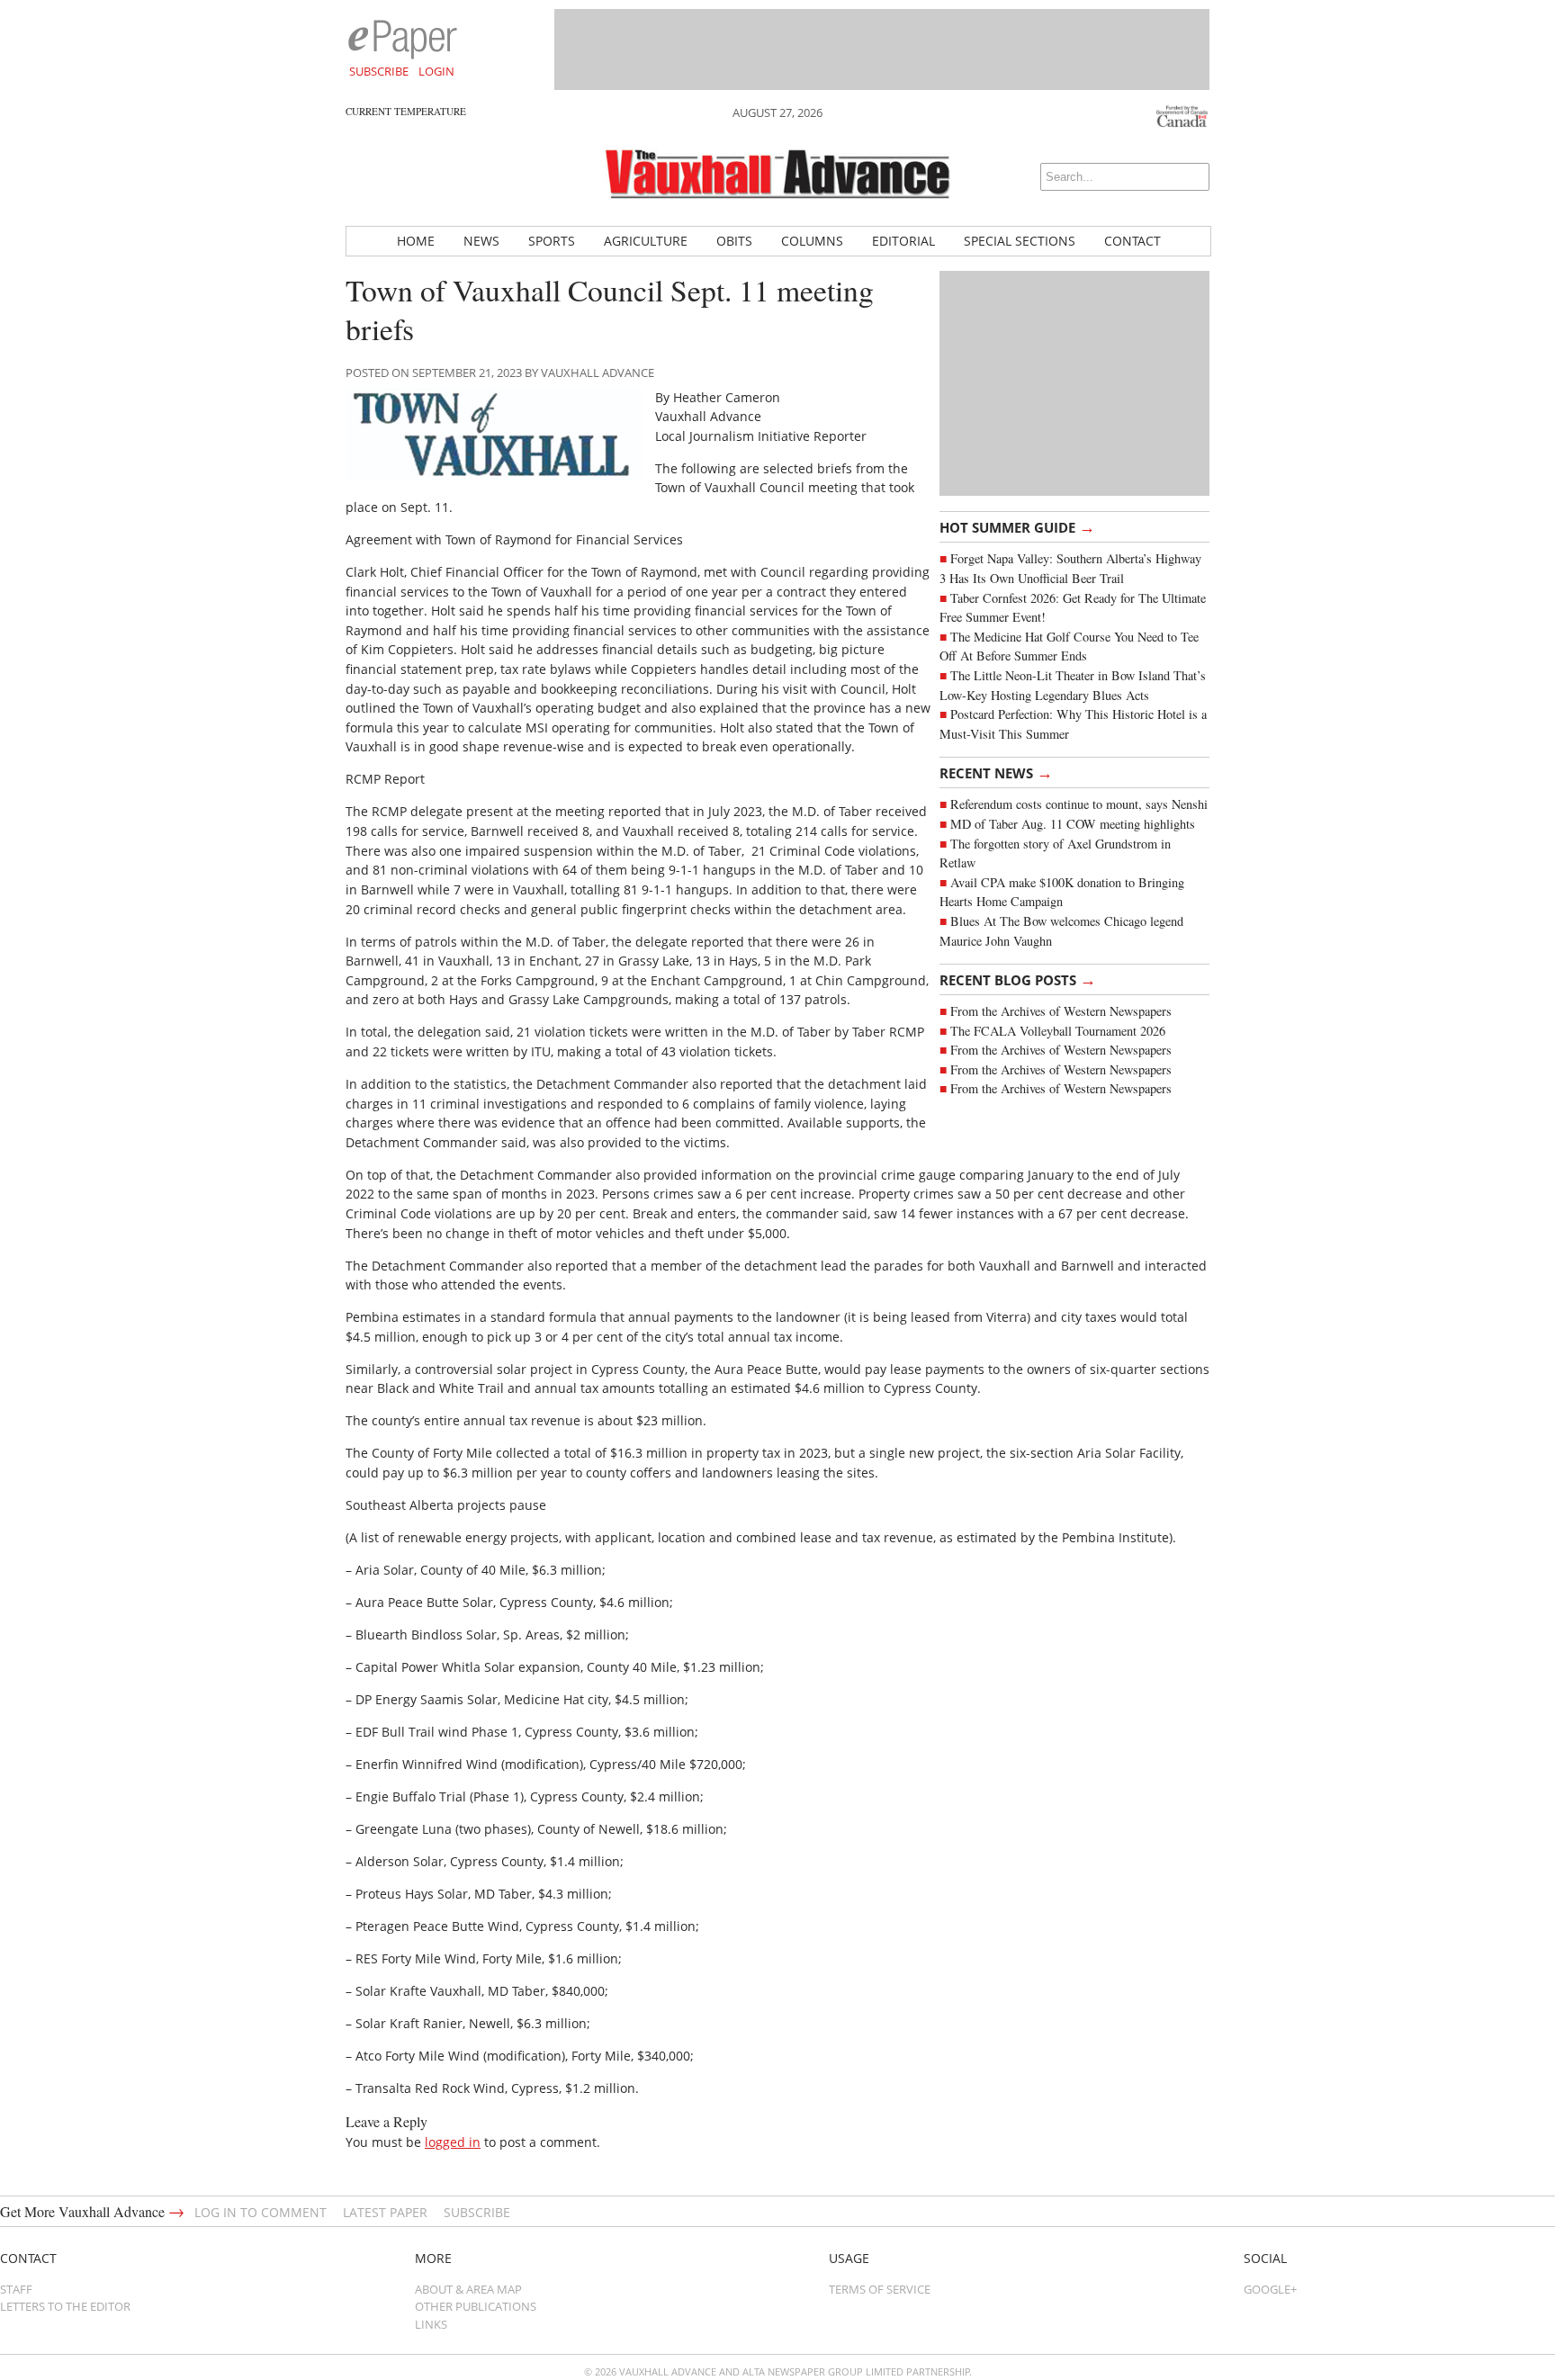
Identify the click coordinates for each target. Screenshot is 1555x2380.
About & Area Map (468, 2289)
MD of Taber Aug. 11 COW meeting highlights (1075, 824)
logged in (453, 2142)
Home (416, 241)
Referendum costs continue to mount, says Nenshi (1079, 804)
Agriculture (646, 241)
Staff (16, 2289)
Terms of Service (880, 2289)
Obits (734, 241)
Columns (812, 241)
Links (431, 2324)
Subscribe (379, 71)
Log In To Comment (261, 2212)
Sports (552, 241)
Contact (1133, 241)
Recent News (996, 772)
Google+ (1270, 2289)
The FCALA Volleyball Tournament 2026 (1058, 1031)
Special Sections (1020, 241)
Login (436, 71)
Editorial (903, 241)
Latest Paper (385, 2212)
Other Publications (476, 2306)
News (481, 241)
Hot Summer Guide (1017, 526)
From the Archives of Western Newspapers (1061, 1011)
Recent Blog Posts (1018, 979)
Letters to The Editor (65, 2306)
